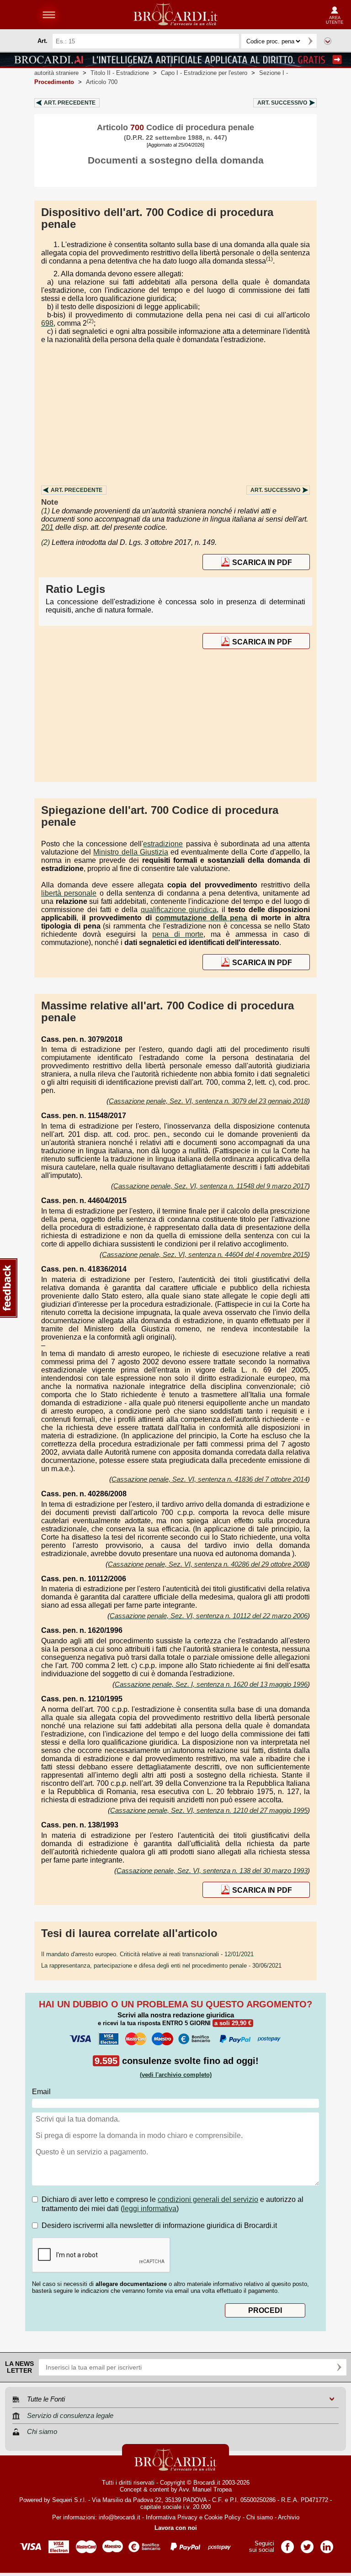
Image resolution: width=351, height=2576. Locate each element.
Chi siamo (260, 2517)
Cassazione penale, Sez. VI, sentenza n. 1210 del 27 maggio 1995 (209, 1810)
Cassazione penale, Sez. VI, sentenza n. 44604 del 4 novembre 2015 (205, 1254)
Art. (70, 103)
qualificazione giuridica (179, 910)
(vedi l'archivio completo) (176, 2075)
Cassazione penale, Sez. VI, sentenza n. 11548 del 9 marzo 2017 (210, 1186)
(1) (269, 259)
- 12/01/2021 (147, 1954)
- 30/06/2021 (161, 1966)
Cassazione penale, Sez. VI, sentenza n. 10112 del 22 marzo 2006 (209, 1616)
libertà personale (69, 893)
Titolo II (120, 73)
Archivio (289, 2517)
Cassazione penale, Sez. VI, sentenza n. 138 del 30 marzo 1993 (212, 1871)
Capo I (204, 73)
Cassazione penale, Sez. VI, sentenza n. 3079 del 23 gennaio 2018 (208, 1101)
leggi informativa (150, 2209)
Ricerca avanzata (328, 41)
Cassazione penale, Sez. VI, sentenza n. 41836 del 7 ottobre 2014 (210, 1479)
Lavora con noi (176, 2528)
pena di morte (178, 934)
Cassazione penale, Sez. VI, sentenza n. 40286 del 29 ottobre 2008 (208, 1564)
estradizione (163, 844)
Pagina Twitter (307, 2544)
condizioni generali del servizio (208, 2199)
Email (41, 2092)
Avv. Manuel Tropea (205, 2489)
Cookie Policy (223, 2517)
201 (47, 527)
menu (49, 15)
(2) (90, 321)
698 (47, 323)
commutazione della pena (202, 918)
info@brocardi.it (120, 2517)
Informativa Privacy (172, 2517)
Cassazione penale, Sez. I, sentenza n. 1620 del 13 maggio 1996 (211, 1684)
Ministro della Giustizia (130, 852)
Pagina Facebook (287, 2544)
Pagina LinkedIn (327, 2544)
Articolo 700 (102, 82)
